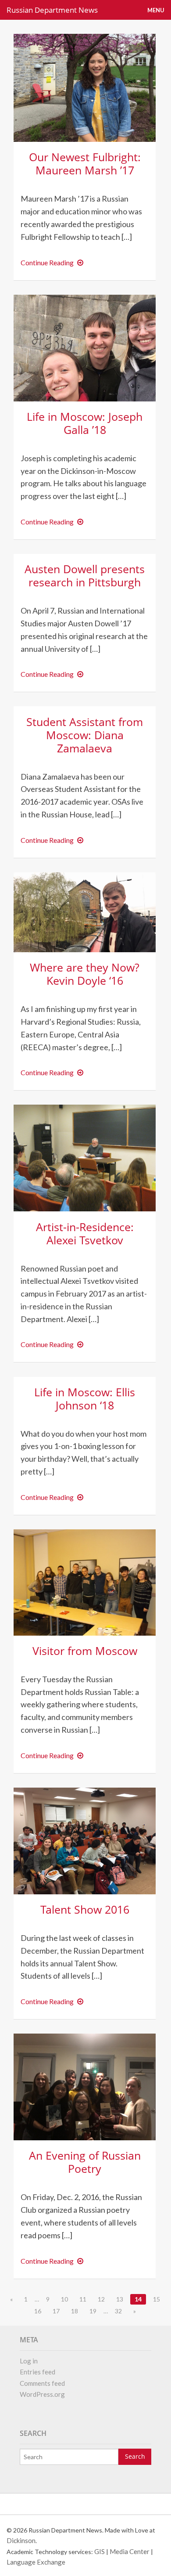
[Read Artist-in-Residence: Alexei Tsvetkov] (85, 1157)
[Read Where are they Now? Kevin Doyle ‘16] (85, 911)
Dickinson (21, 2540)
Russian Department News (52, 10)
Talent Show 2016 (85, 1909)
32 (118, 2311)
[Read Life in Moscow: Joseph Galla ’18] (85, 347)
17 (56, 2311)
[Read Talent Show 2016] (85, 1840)
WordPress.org (42, 2394)
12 (101, 2299)
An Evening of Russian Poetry (85, 2162)
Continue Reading (54, 262)
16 (38, 2311)
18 (75, 2311)
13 (120, 2299)
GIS (100, 2551)
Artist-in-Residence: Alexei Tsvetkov (85, 1233)
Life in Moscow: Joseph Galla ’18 (85, 423)
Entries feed (37, 2372)
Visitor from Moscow (85, 1651)
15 (157, 2299)
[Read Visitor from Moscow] (85, 1581)
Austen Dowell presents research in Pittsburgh (85, 575)
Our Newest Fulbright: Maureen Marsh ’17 (85, 163)
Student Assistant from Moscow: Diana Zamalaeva (85, 735)
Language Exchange (36, 2562)
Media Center (130, 2551)
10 (64, 2299)
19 (93, 2311)
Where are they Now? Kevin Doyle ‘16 (85, 974)
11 (83, 2299)
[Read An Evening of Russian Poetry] (85, 2086)
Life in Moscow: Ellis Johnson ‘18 (85, 1398)
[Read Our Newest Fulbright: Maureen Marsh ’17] (85, 87)
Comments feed (42, 2383)
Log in (29, 2361)
